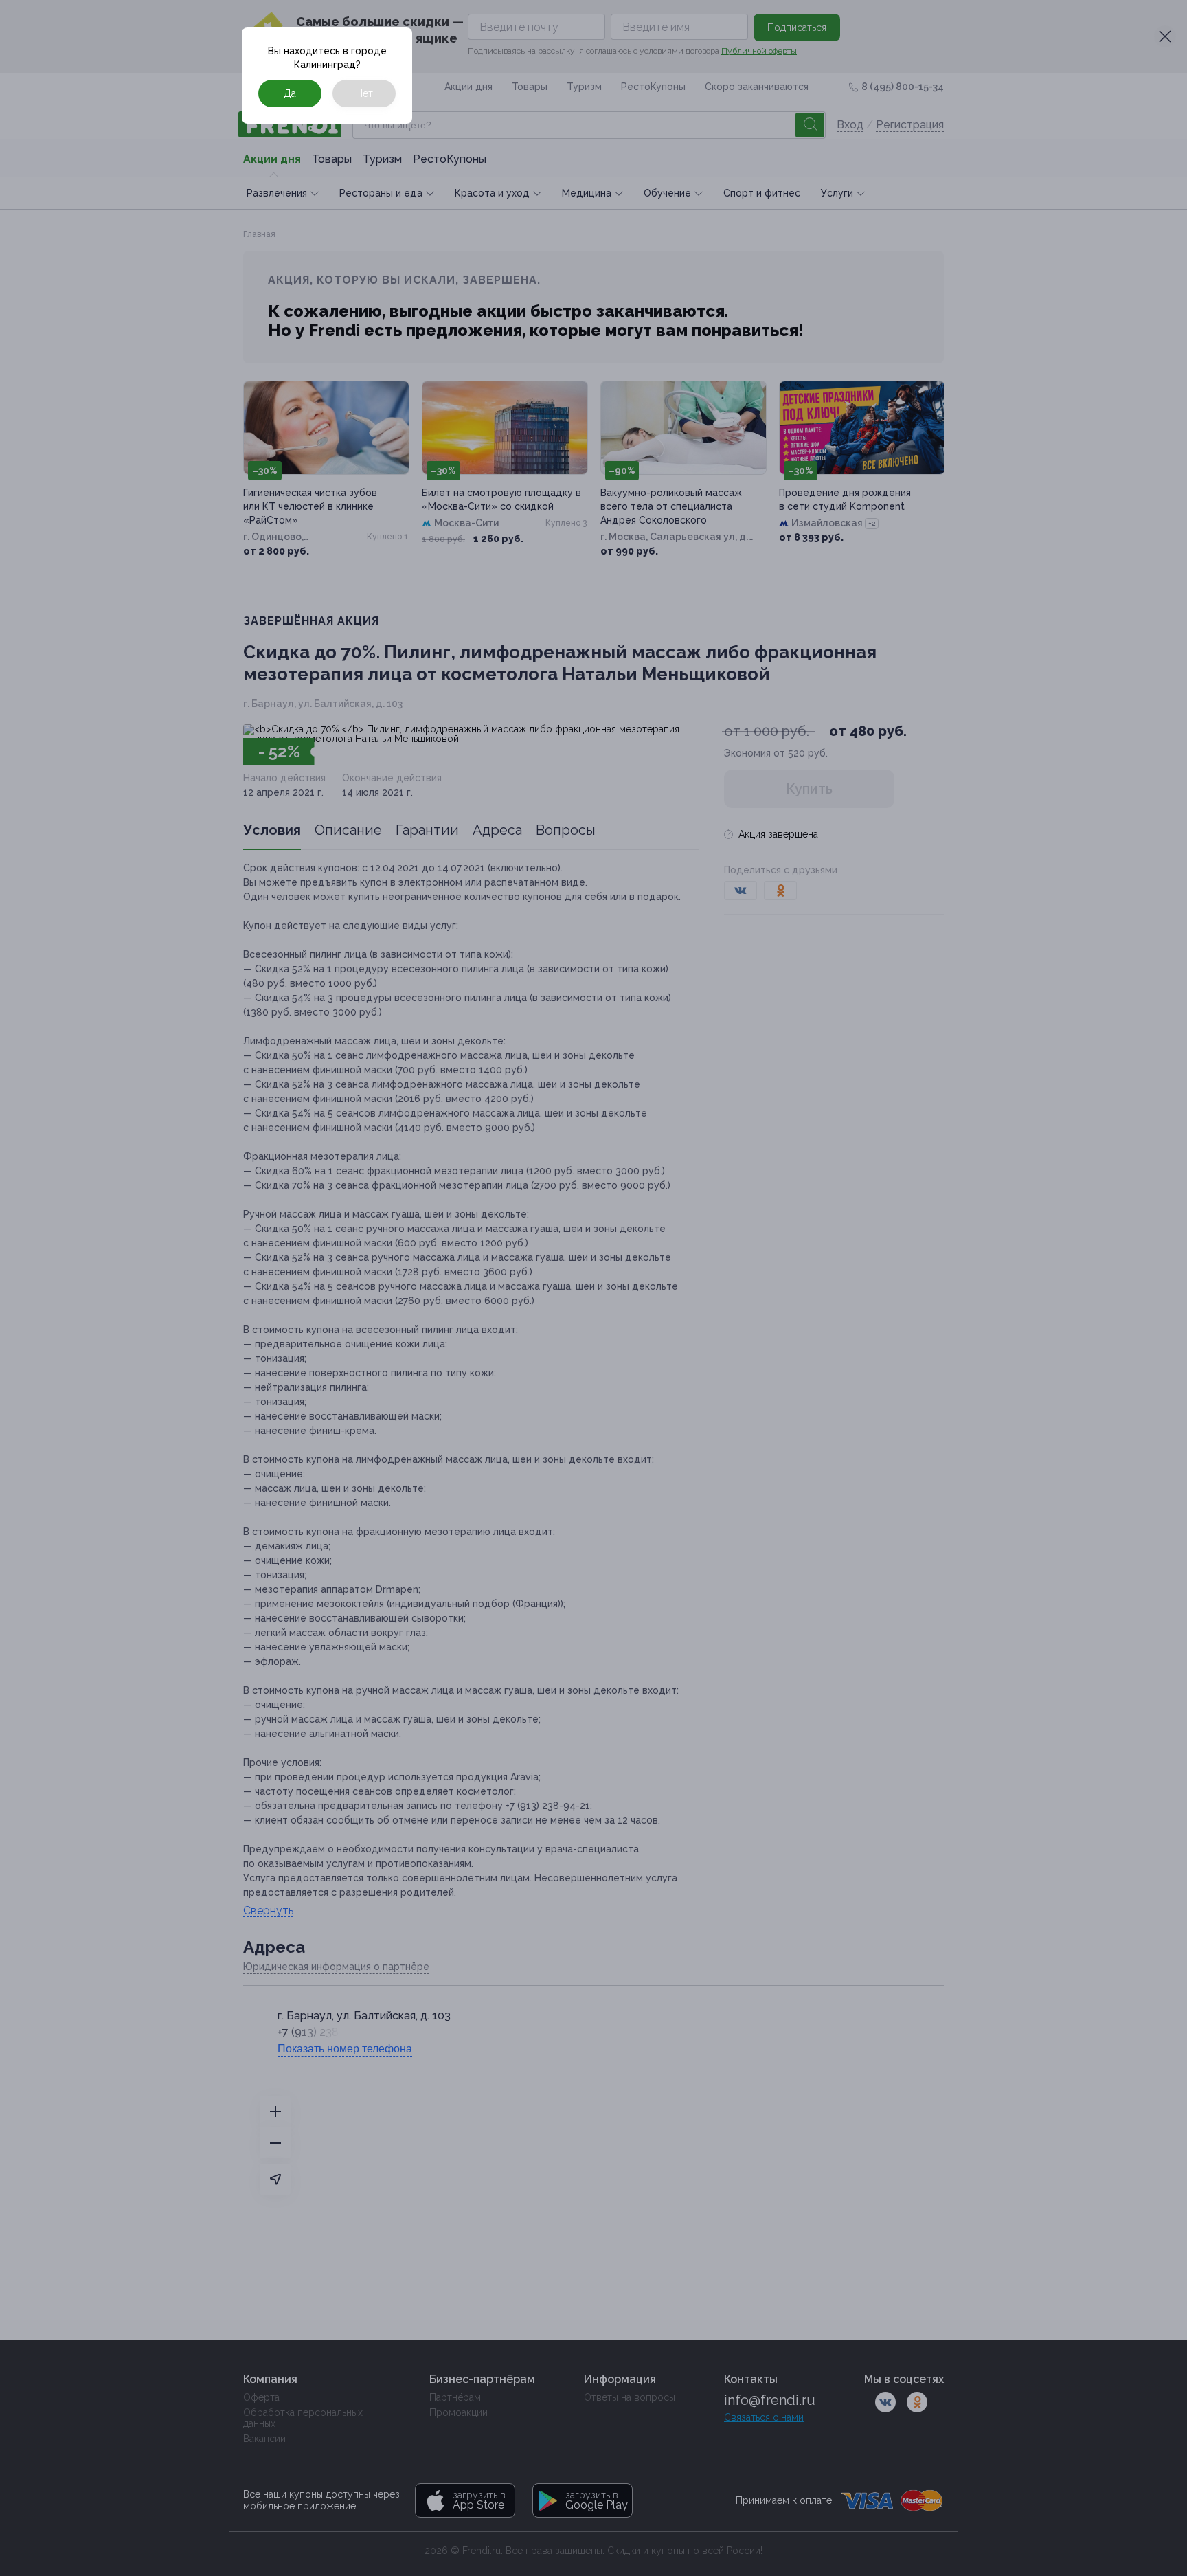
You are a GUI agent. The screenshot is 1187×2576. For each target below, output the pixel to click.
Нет (364, 93)
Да (290, 93)
